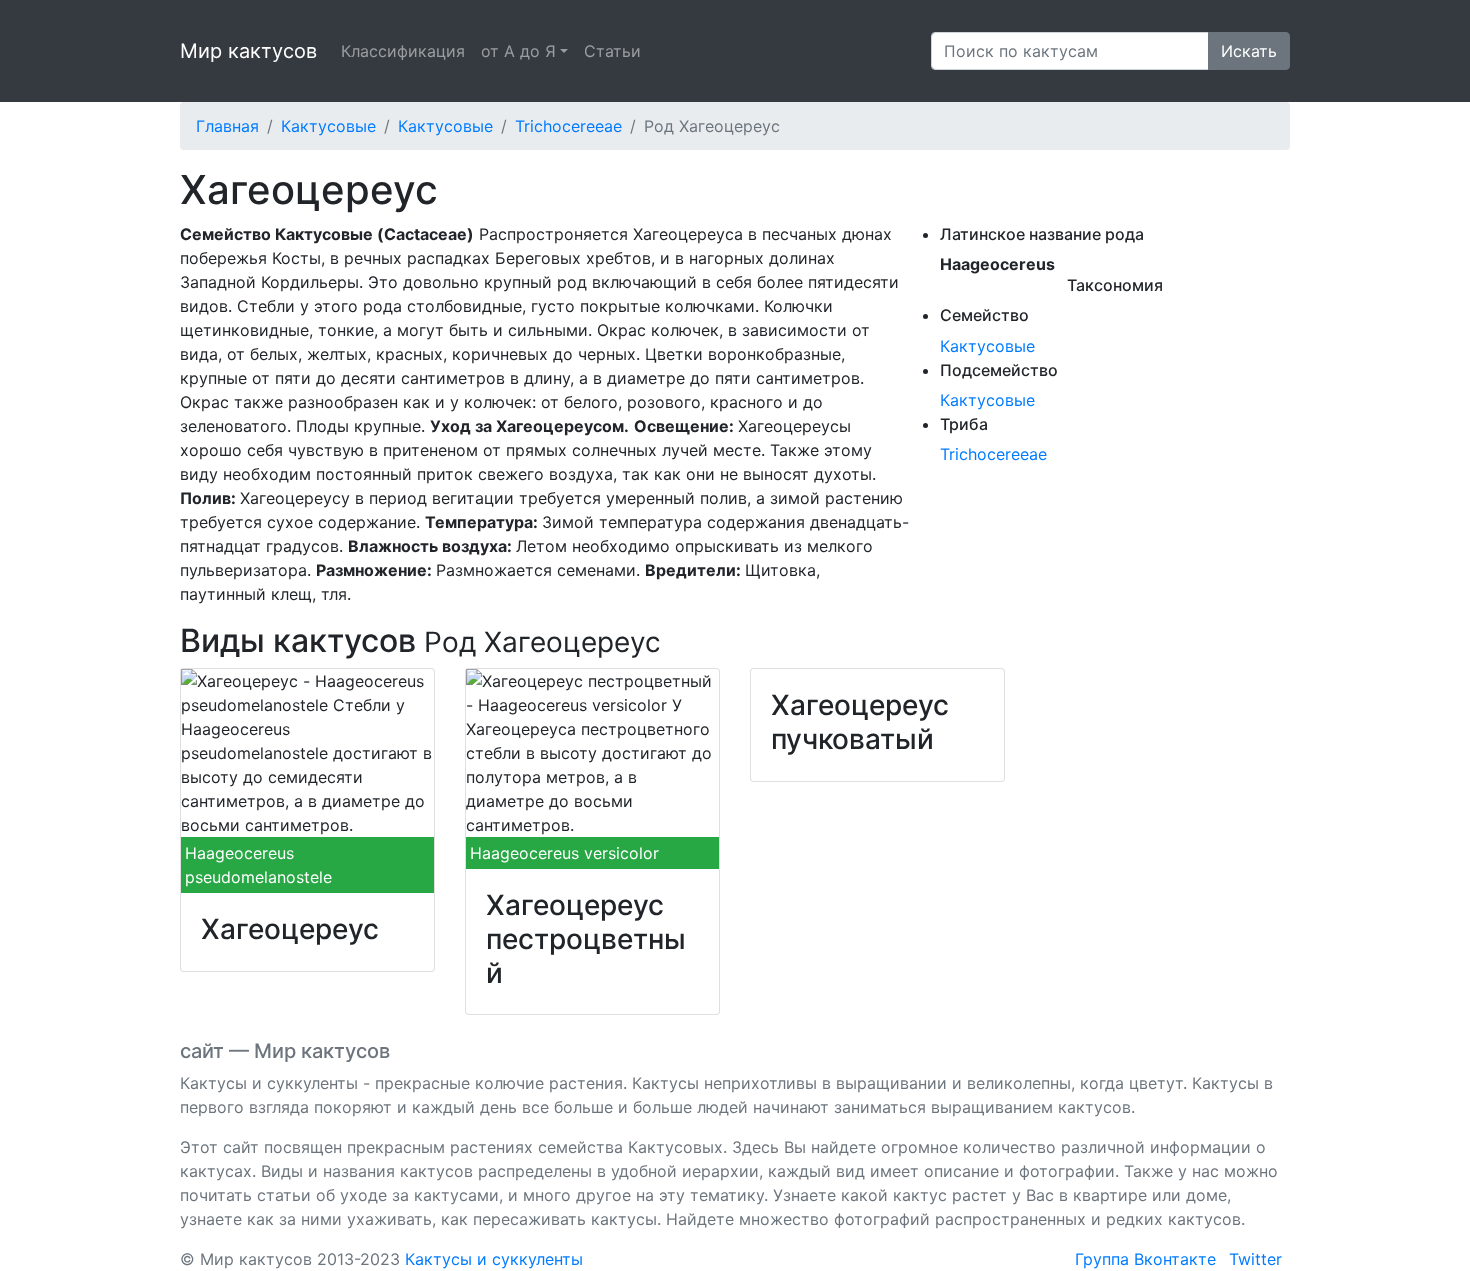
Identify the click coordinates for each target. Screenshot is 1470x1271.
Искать (1249, 51)
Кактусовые (328, 126)
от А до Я (518, 51)
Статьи (612, 51)
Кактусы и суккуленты (494, 1259)
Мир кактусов (248, 51)
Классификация (403, 51)
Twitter (1255, 1259)
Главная (227, 126)
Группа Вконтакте (1145, 1259)
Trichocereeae (568, 126)
